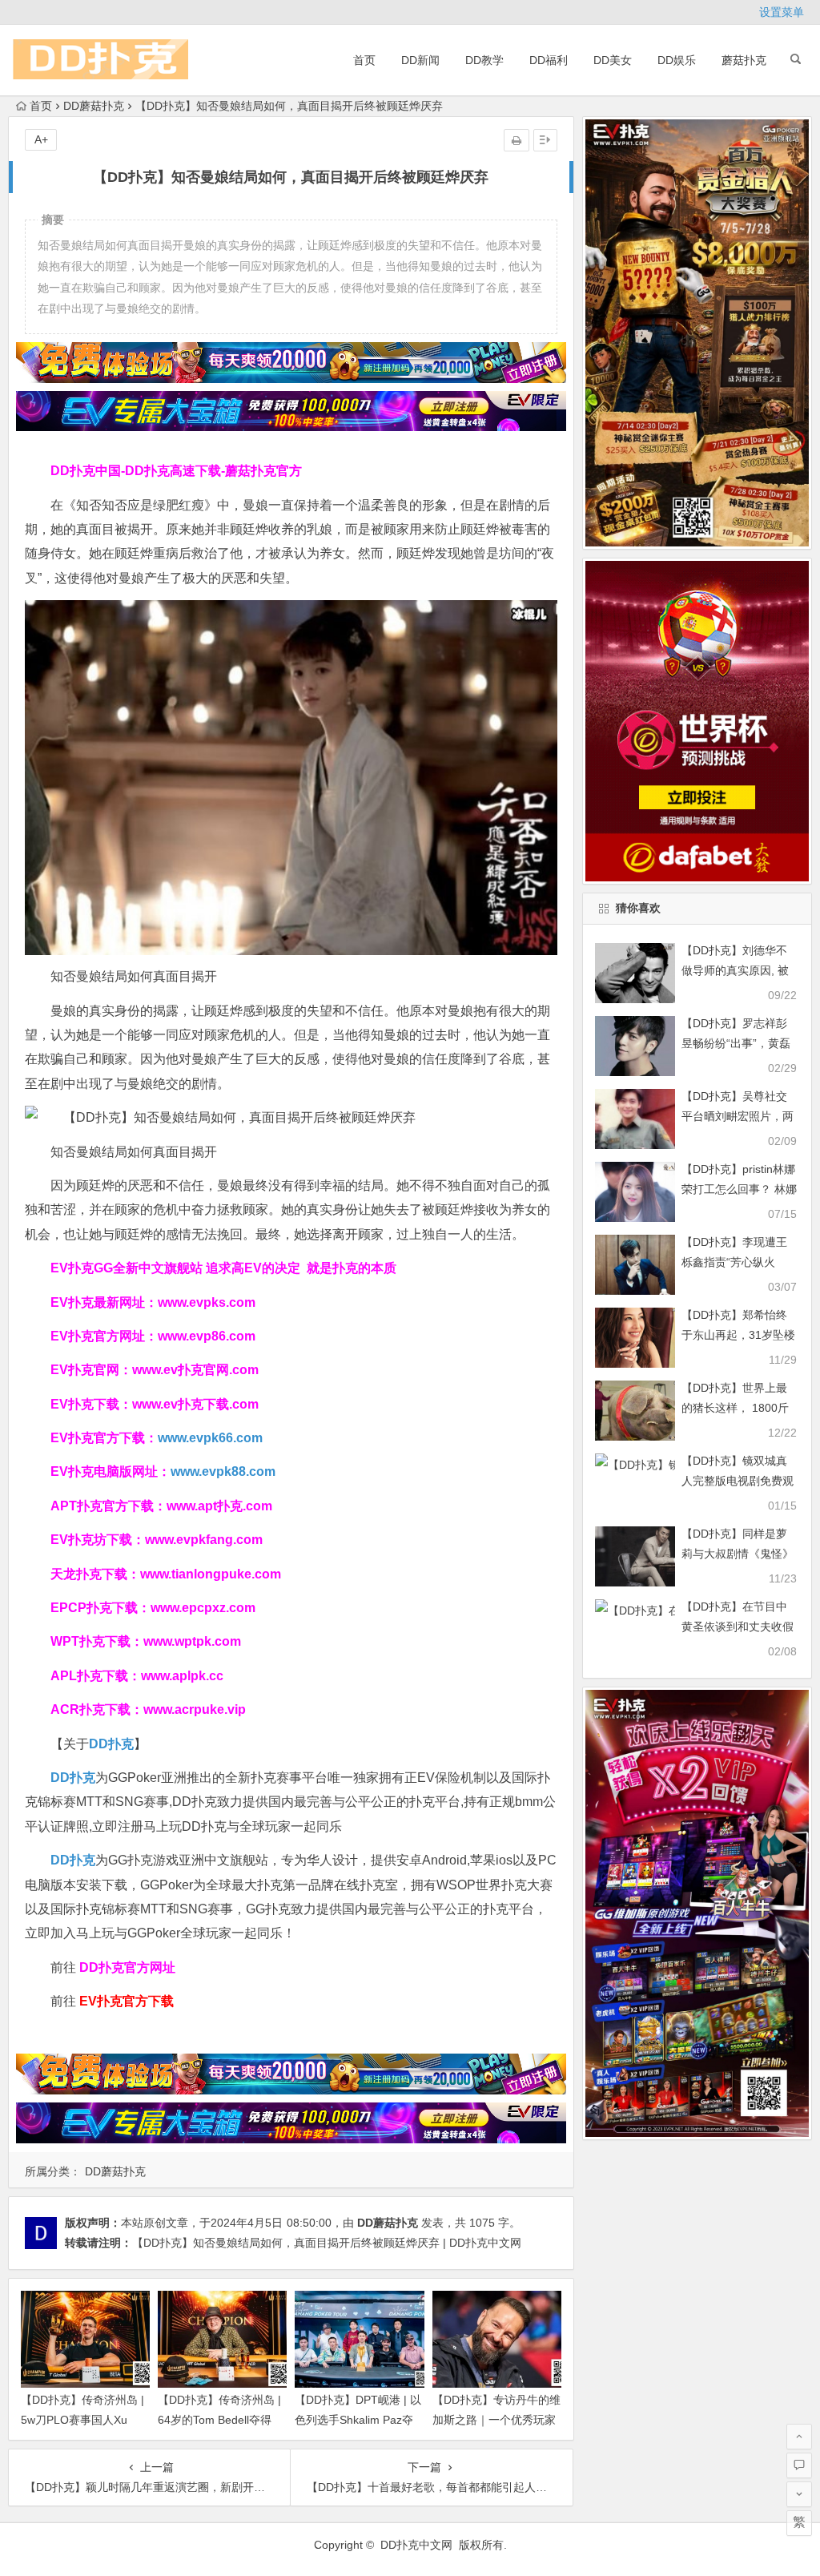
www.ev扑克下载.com (195, 1404)
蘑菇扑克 (744, 60)
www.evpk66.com (210, 1438)
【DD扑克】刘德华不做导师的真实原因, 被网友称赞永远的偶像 (735, 970)
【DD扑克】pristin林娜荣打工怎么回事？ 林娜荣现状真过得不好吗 (739, 1189)
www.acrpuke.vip (195, 1709)
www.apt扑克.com (221, 1506)
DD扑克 (73, 1860)
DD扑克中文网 (416, 2545)
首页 (364, 60)
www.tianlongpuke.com (211, 1574)
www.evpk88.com (223, 1471)
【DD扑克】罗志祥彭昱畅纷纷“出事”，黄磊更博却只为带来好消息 (738, 1043)
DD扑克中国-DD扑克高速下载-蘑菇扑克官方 (176, 471)
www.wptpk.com (192, 1641)
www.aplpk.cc (182, 1676)
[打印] (517, 140)
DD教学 (484, 60)
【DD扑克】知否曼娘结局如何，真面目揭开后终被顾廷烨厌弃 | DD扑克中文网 (327, 2243)
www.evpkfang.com (204, 1540)
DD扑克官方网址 (127, 1967)
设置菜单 (782, 12)
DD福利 (549, 60)
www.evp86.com (207, 1336)
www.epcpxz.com (203, 1608)
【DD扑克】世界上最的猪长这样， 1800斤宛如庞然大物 (735, 1408)
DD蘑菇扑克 (94, 106)
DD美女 (613, 60)
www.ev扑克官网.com (195, 1370)
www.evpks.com (207, 1302)
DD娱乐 (677, 60)
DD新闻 (420, 60)
